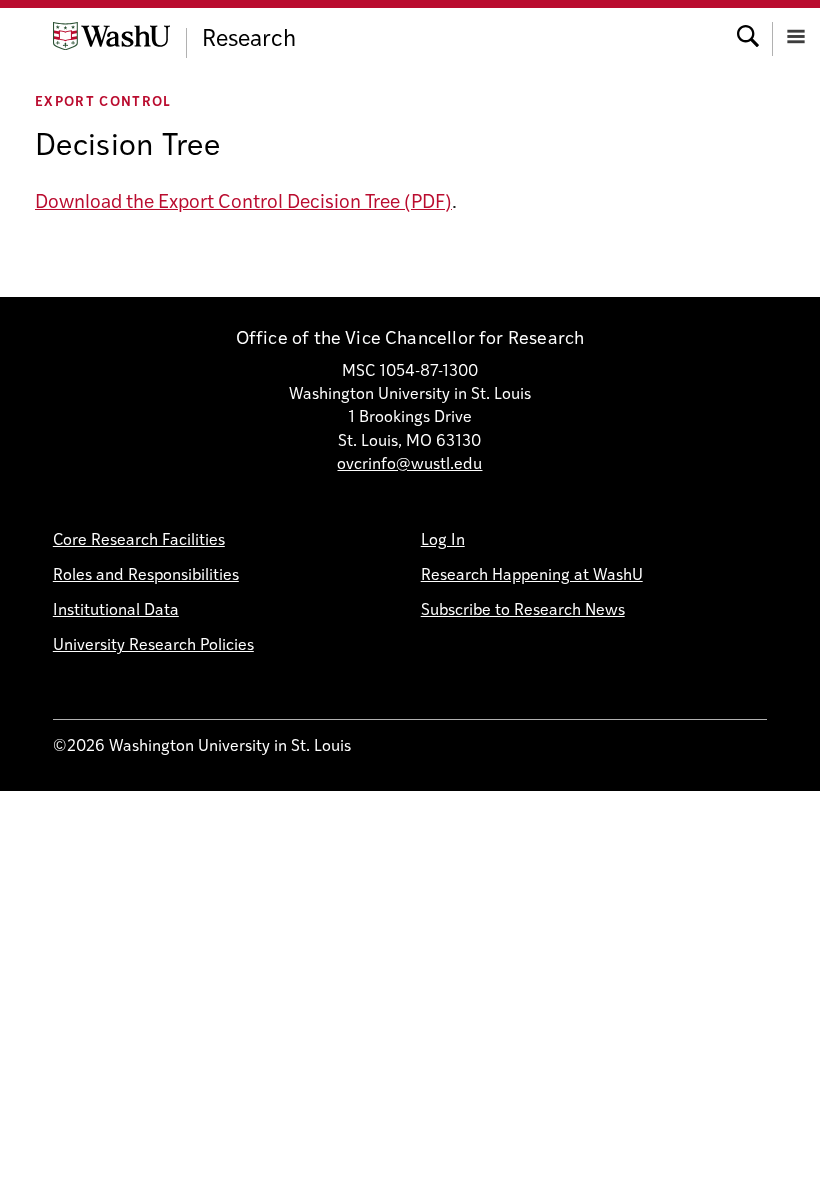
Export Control (103, 102)
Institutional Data (116, 611)
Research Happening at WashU (532, 576)
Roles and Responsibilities (146, 576)
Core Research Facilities (139, 541)
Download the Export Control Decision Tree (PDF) (243, 203)
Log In (443, 541)
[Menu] (796, 34)
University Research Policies (153, 646)
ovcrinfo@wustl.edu (409, 465)
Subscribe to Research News (523, 611)
